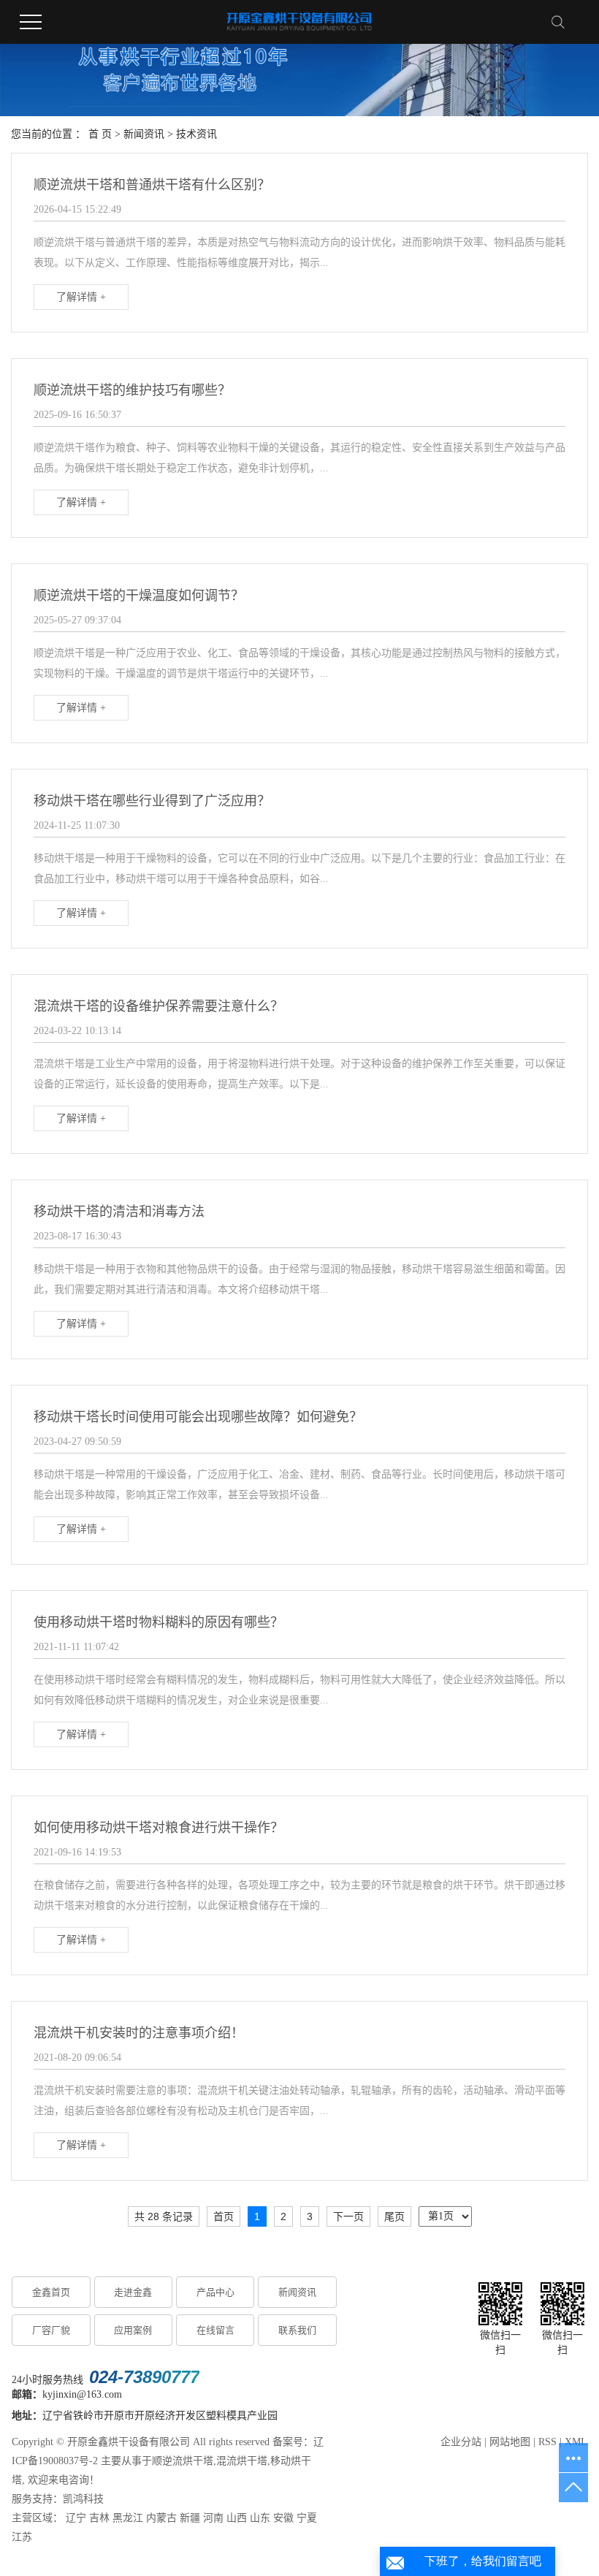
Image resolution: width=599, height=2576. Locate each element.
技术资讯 (197, 134)
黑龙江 (128, 2518)
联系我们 (297, 2330)
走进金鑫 (133, 2292)
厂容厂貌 (51, 2330)
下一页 (348, 2216)
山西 (237, 2518)
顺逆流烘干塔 (183, 2461)
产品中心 (215, 2292)
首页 (224, 2216)
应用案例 (133, 2330)
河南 (213, 2518)
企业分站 (461, 2442)
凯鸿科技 (83, 2499)
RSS (548, 2442)
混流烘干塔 (242, 2461)
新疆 (190, 2518)
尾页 (394, 2216)
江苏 (22, 2537)
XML (576, 2442)
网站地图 (510, 2442)
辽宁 (76, 2518)
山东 (260, 2518)
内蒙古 (161, 2518)
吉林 (99, 2518)
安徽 (283, 2518)
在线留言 (215, 2330)
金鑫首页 (51, 2292)
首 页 (100, 134)
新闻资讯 (144, 134)
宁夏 (307, 2518)
